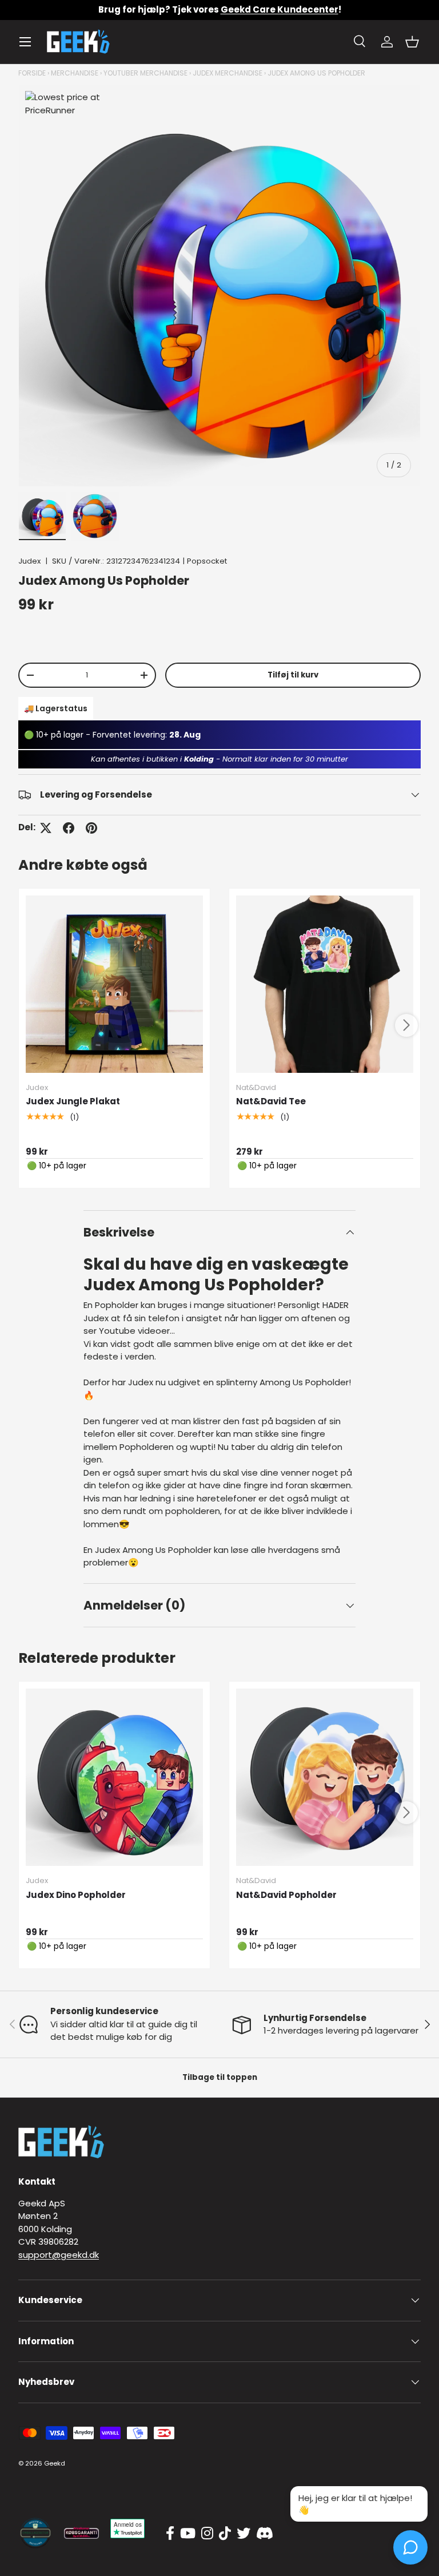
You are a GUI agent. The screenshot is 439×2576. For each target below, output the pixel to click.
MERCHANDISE (75, 73)
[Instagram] (207, 2534)
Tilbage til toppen (220, 2077)
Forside (32, 73)
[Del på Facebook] (69, 828)
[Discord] (265, 2534)
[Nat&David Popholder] (325, 1777)
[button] (412, 42)
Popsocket (207, 561)
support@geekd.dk (59, 2255)
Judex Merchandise (228, 73)
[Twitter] (244, 2534)
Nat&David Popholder (286, 1895)
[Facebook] (170, 2534)
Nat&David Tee (271, 1101)
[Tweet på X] (46, 828)
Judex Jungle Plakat (73, 1101)
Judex (29, 561)
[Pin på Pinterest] (91, 828)
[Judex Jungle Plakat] (114, 984)
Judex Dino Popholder (76, 1895)
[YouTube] (188, 2534)
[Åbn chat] (410, 2547)
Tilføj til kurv (293, 675)
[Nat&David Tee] (325, 984)
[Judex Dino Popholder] (114, 1777)
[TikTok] (225, 2534)
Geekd (55, 2463)
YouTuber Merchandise (145, 73)
